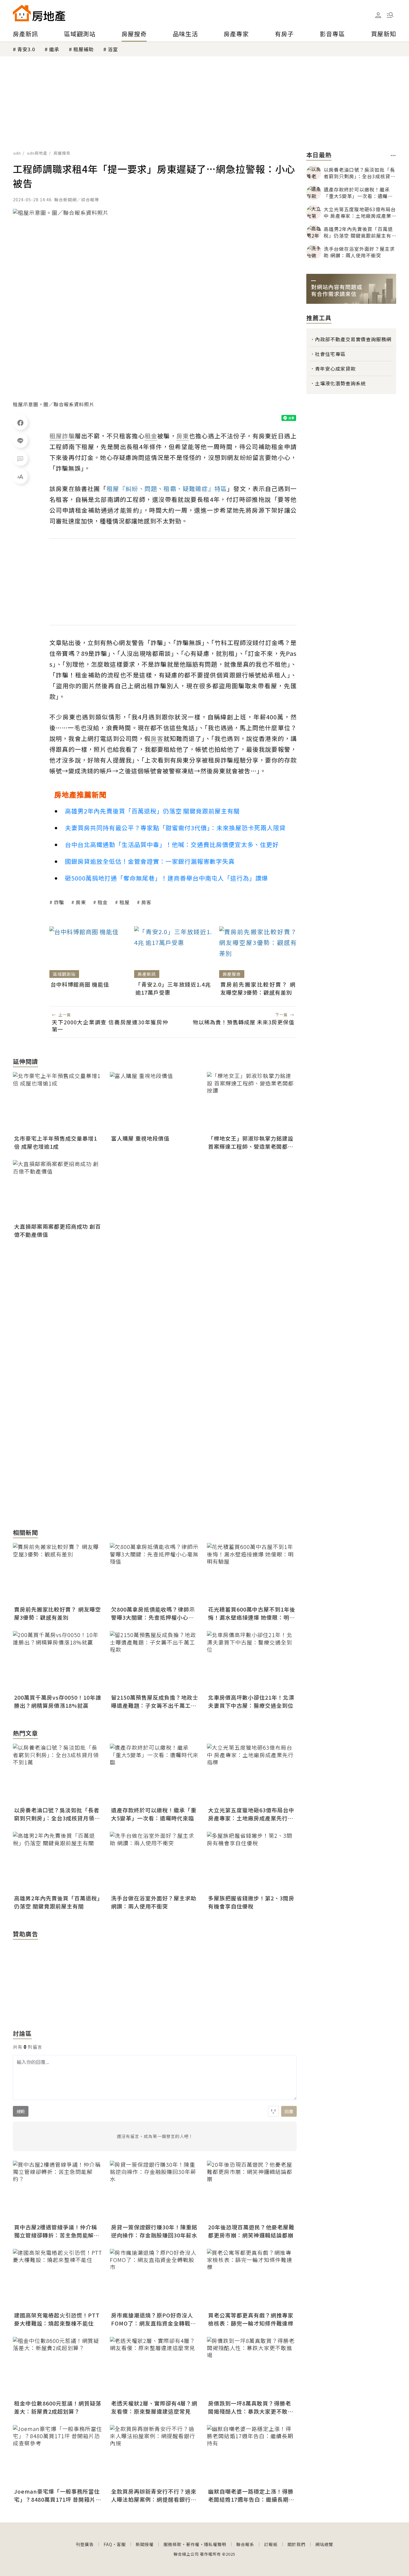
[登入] (378, 15)
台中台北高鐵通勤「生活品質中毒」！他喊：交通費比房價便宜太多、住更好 (172, 844)
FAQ (108, 2544)
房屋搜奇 (134, 34)
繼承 (54, 49)
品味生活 (185, 34)
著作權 (193, 2544)
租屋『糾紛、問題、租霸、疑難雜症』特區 (167, 489)
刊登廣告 (85, 2544)
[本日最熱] (393, 155)
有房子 (284, 34)
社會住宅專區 (330, 354)
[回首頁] (39, 13)
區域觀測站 (80, 34)
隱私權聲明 (215, 2544)
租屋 (125, 902)
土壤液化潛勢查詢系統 (340, 383)
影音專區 (332, 34)
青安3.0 (26, 49)
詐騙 (59, 902)
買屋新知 (384, 34)
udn (17, 153)
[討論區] (20, 458)
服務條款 (172, 2544)
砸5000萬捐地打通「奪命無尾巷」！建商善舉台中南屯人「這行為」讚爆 (166, 878)
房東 (81, 902)
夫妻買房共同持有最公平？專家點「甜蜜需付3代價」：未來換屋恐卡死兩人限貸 (175, 828)
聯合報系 (245, 2544)
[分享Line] (20, 440)
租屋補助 (84, 49)
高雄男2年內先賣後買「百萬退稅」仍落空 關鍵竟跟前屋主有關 (152, 811)
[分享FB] (20, 422)
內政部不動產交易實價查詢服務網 (353, 339)
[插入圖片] (273, 2111)
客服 (121, 2544)
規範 (21, 2111)
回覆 (289, 2111)
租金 (103, 902)
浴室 (113, 49)
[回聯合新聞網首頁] (22, 13)
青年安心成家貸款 (335, 369)
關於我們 (296, 2544)
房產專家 (236, 34)
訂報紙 (271, 2544)
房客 (146, 902)
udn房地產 (37, 153)
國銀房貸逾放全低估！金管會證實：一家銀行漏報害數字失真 (150, 861)
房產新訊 (25, 34)
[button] (390, 15)
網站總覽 (324, 2544)
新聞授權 (145, 2544)
